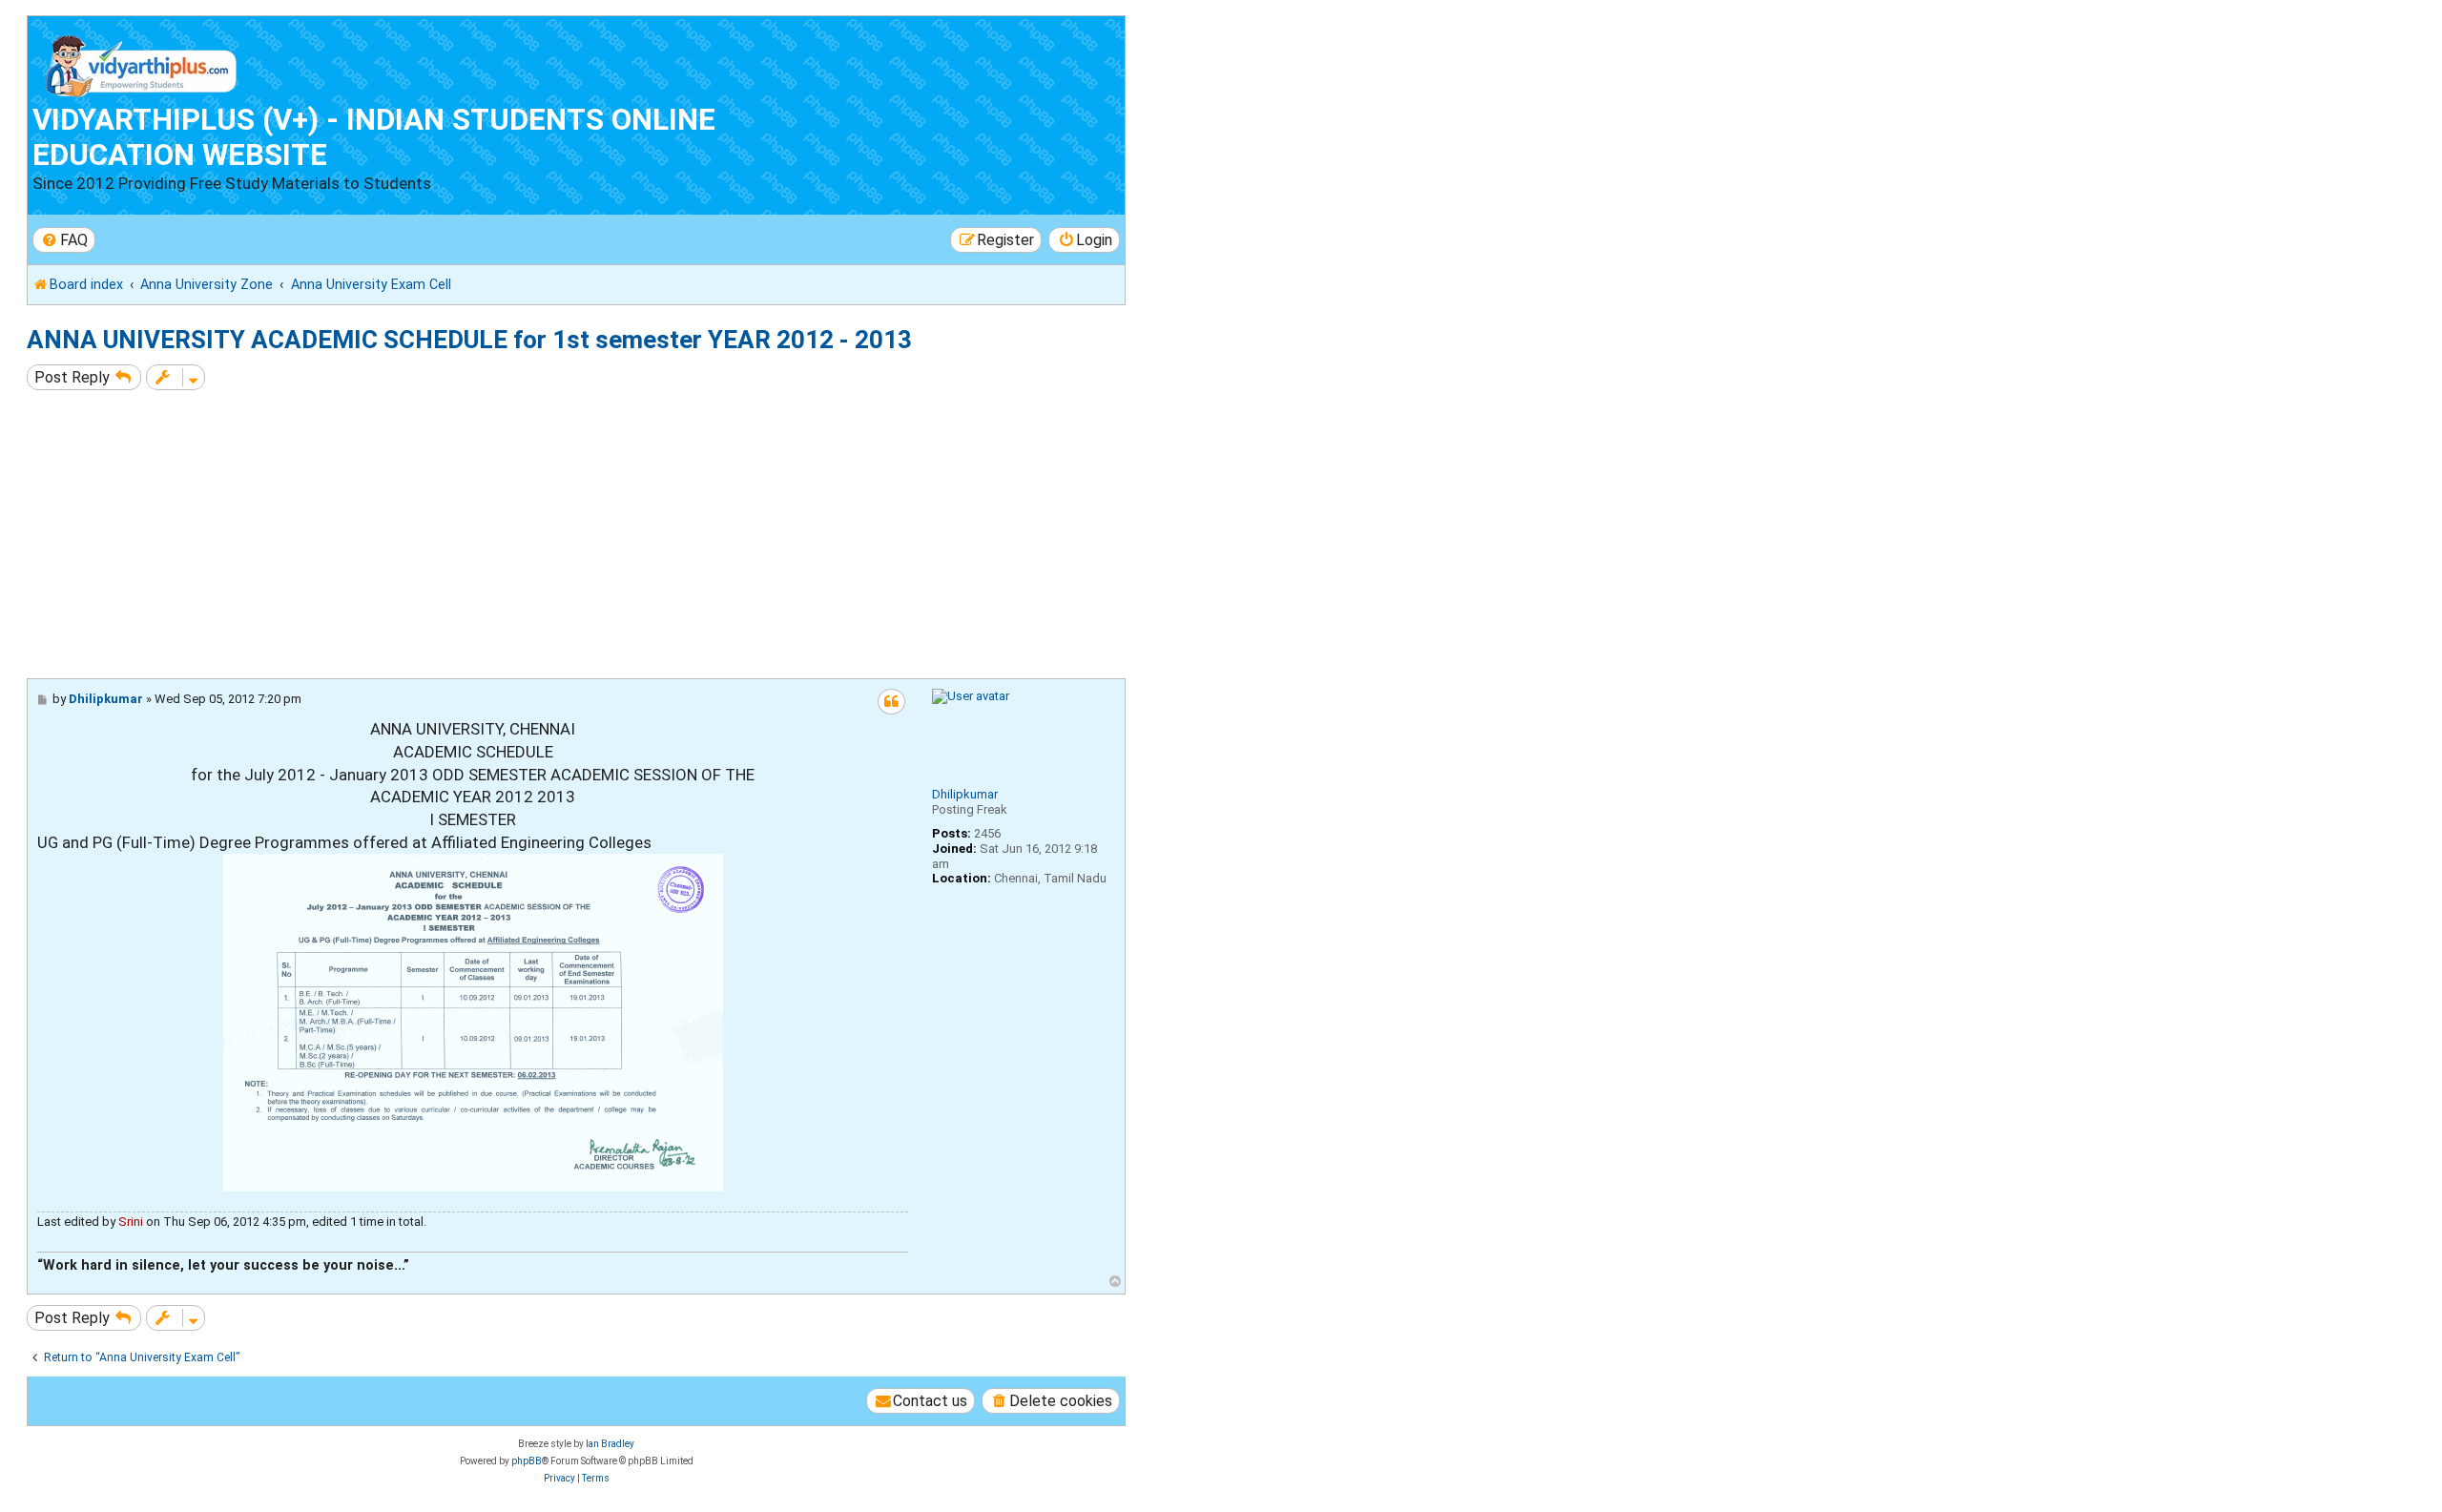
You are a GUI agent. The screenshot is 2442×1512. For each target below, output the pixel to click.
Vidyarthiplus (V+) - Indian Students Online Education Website (374, 137)
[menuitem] (64, 240)
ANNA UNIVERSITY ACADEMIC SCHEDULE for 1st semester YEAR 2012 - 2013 (469, 340)
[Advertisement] (599, 534)
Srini (131, 1222)
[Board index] (142, 62)
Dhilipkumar (965, 794)
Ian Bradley (610, 1444)
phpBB (527, 1461)
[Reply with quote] (891, 702)
